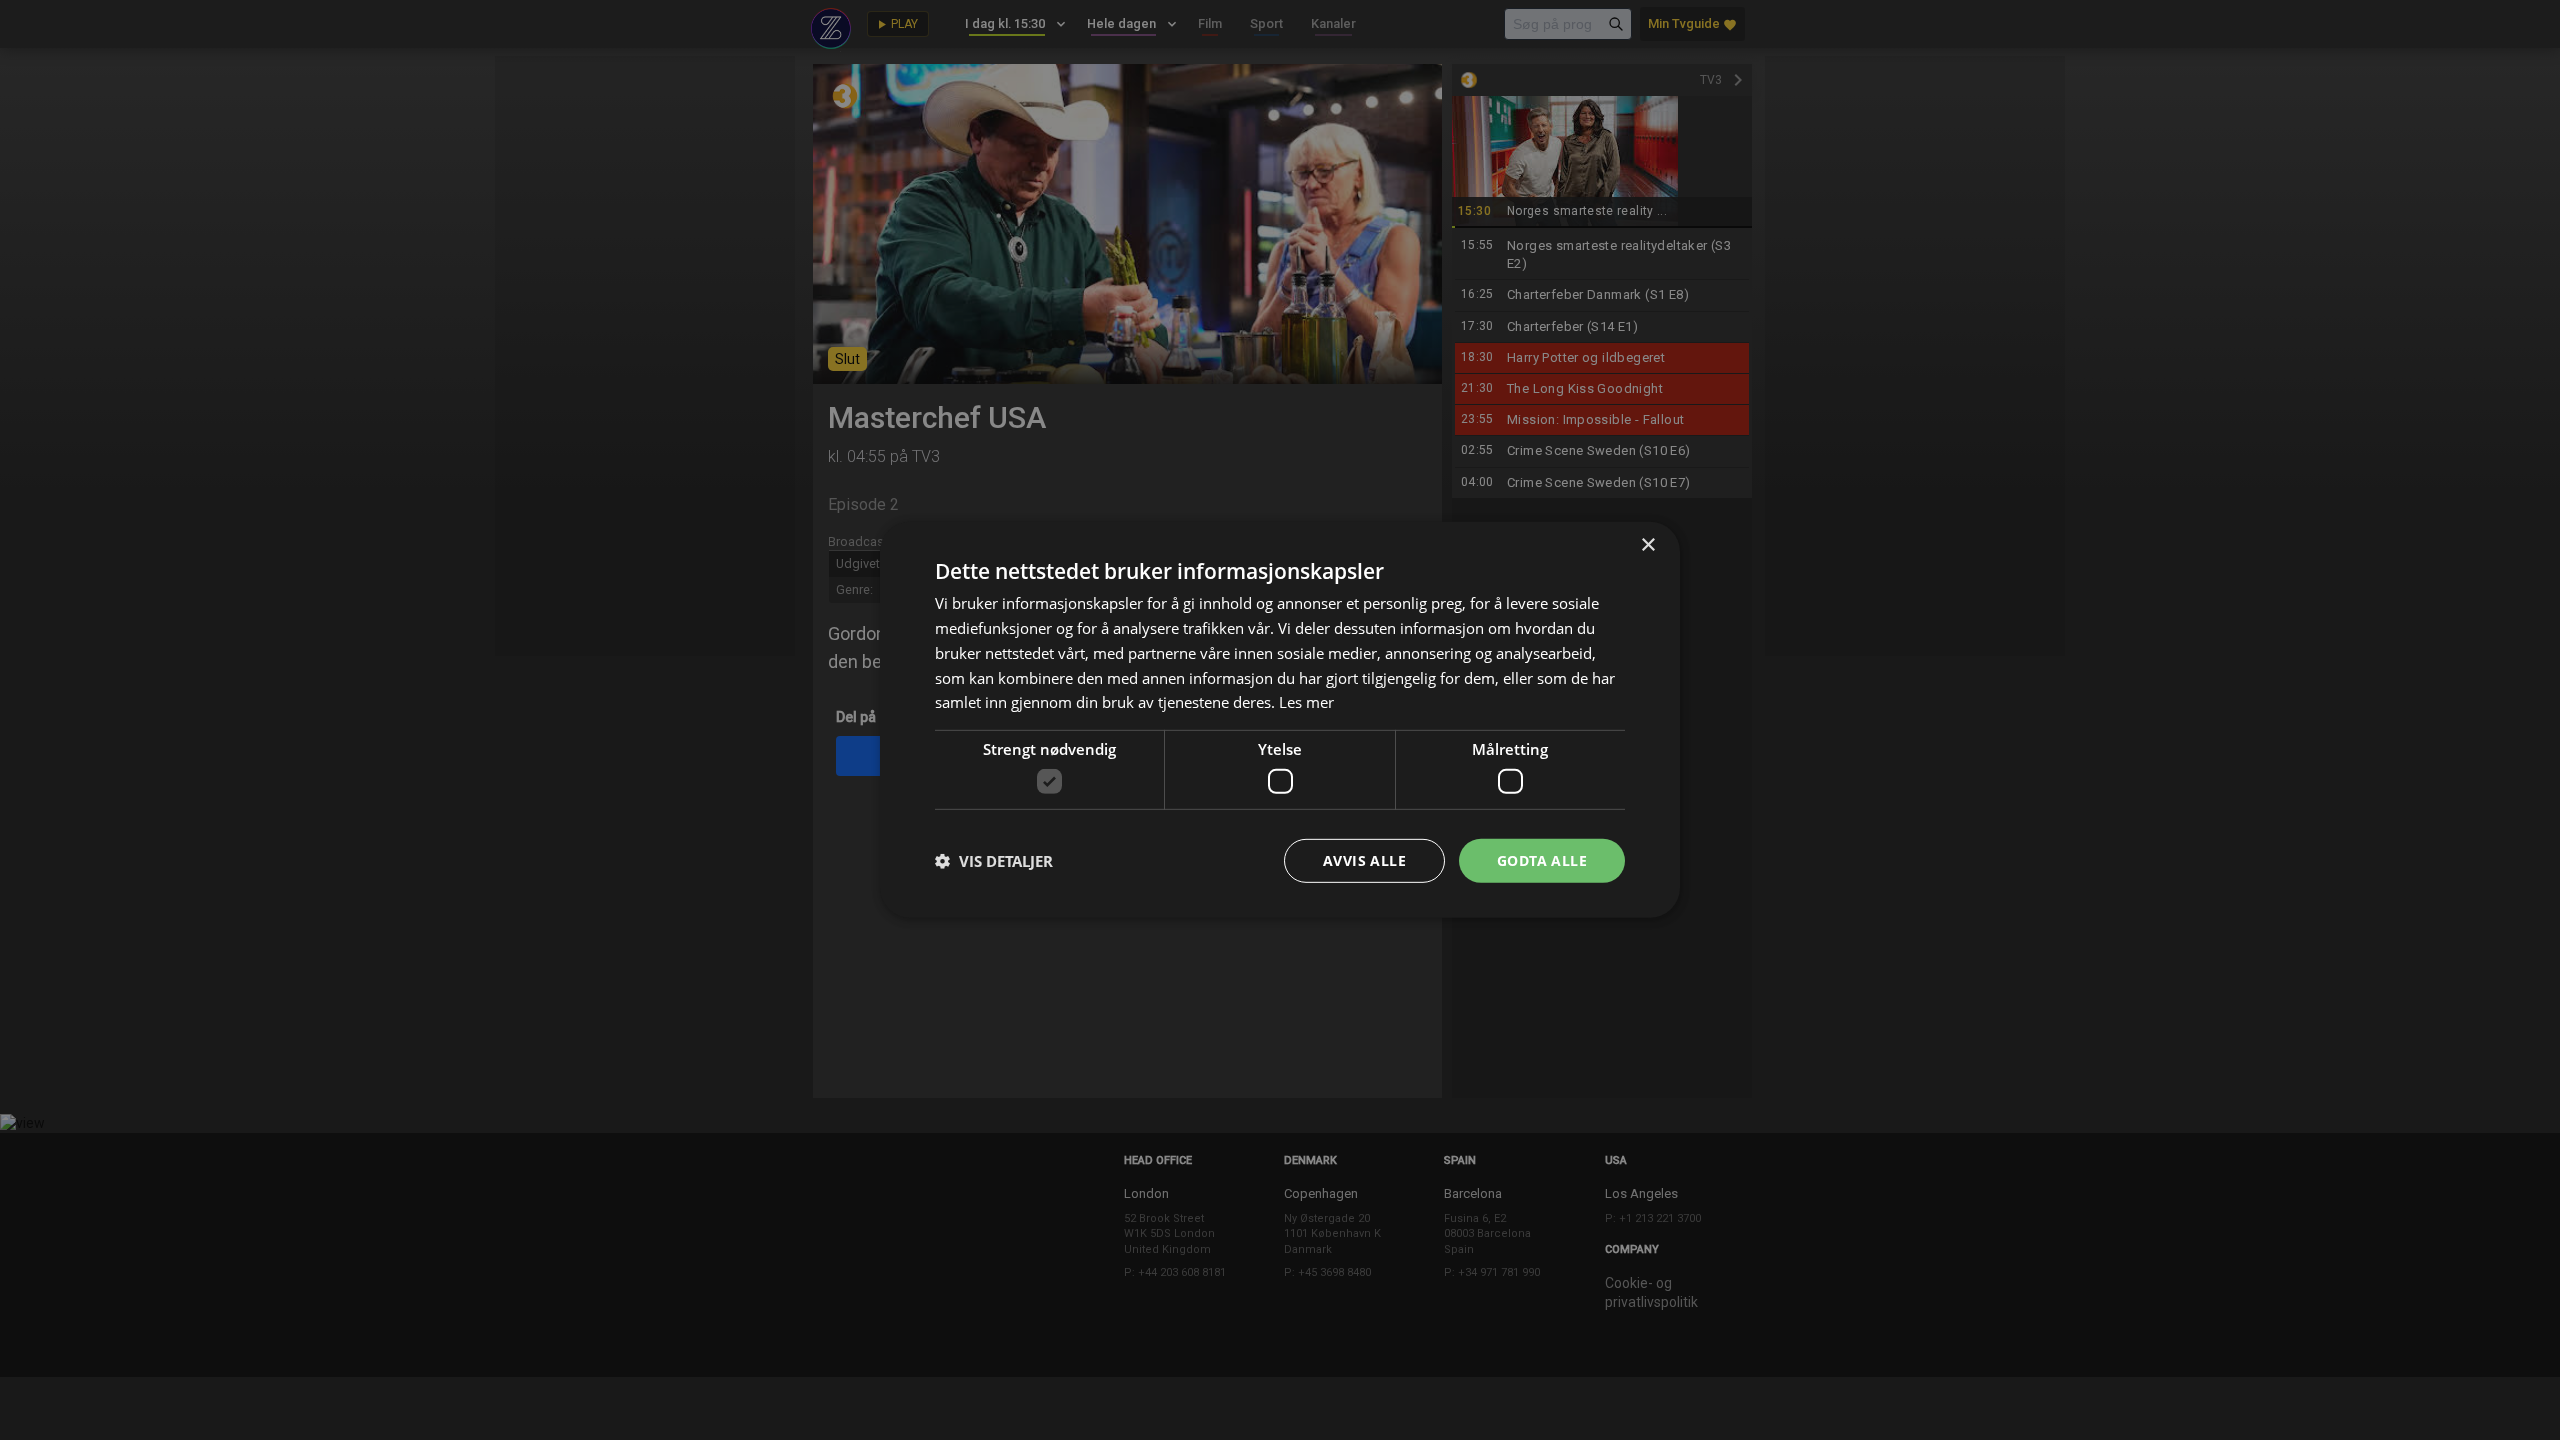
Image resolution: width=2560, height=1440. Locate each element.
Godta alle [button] (1542, 859)
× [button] (1647, 545)
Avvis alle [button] (1364, 859)
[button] (994, 861)
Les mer (1306, 702)
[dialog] (1280, 720)
